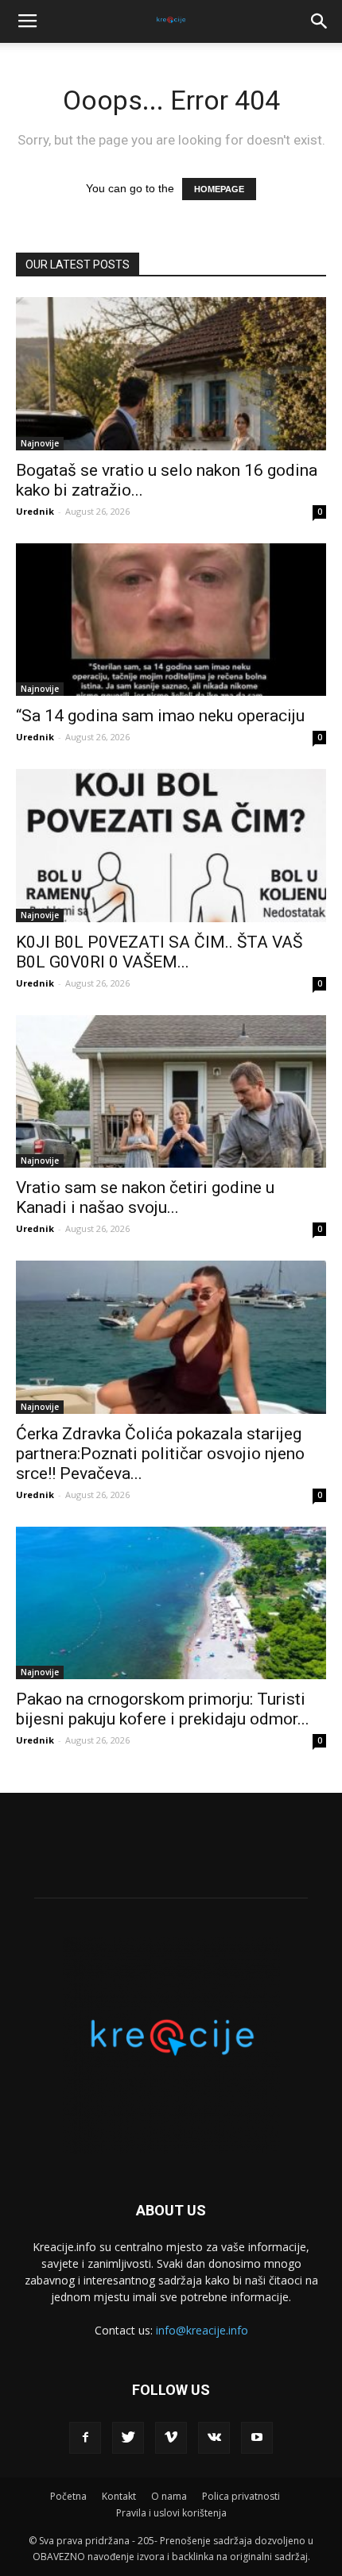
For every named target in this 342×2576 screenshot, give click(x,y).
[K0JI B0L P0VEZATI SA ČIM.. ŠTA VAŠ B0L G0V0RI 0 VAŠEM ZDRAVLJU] (171, 846)
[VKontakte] (214, 2438)
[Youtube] (257, 2438)
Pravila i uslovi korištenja (171, 2513)
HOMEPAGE (219, 189)
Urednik (35, 511)
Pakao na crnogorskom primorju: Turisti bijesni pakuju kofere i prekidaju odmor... (163, 1709)
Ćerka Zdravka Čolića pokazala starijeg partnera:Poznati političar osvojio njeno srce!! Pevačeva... (160, 1454)
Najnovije (40, 443)
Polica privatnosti (241, 2496)
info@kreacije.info (202, 2330)
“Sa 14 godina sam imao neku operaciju (160, 716)
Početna (68, 2496)
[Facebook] (85, 2438)
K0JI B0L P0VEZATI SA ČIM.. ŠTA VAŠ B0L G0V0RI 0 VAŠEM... (159, 952)
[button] (320, 21)
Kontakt (119, 2496)
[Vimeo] (171, 2438)
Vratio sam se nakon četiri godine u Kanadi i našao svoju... (145, 1197)
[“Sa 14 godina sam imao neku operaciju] (171, 620)
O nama (169, 2496)
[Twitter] (128, 2438)
